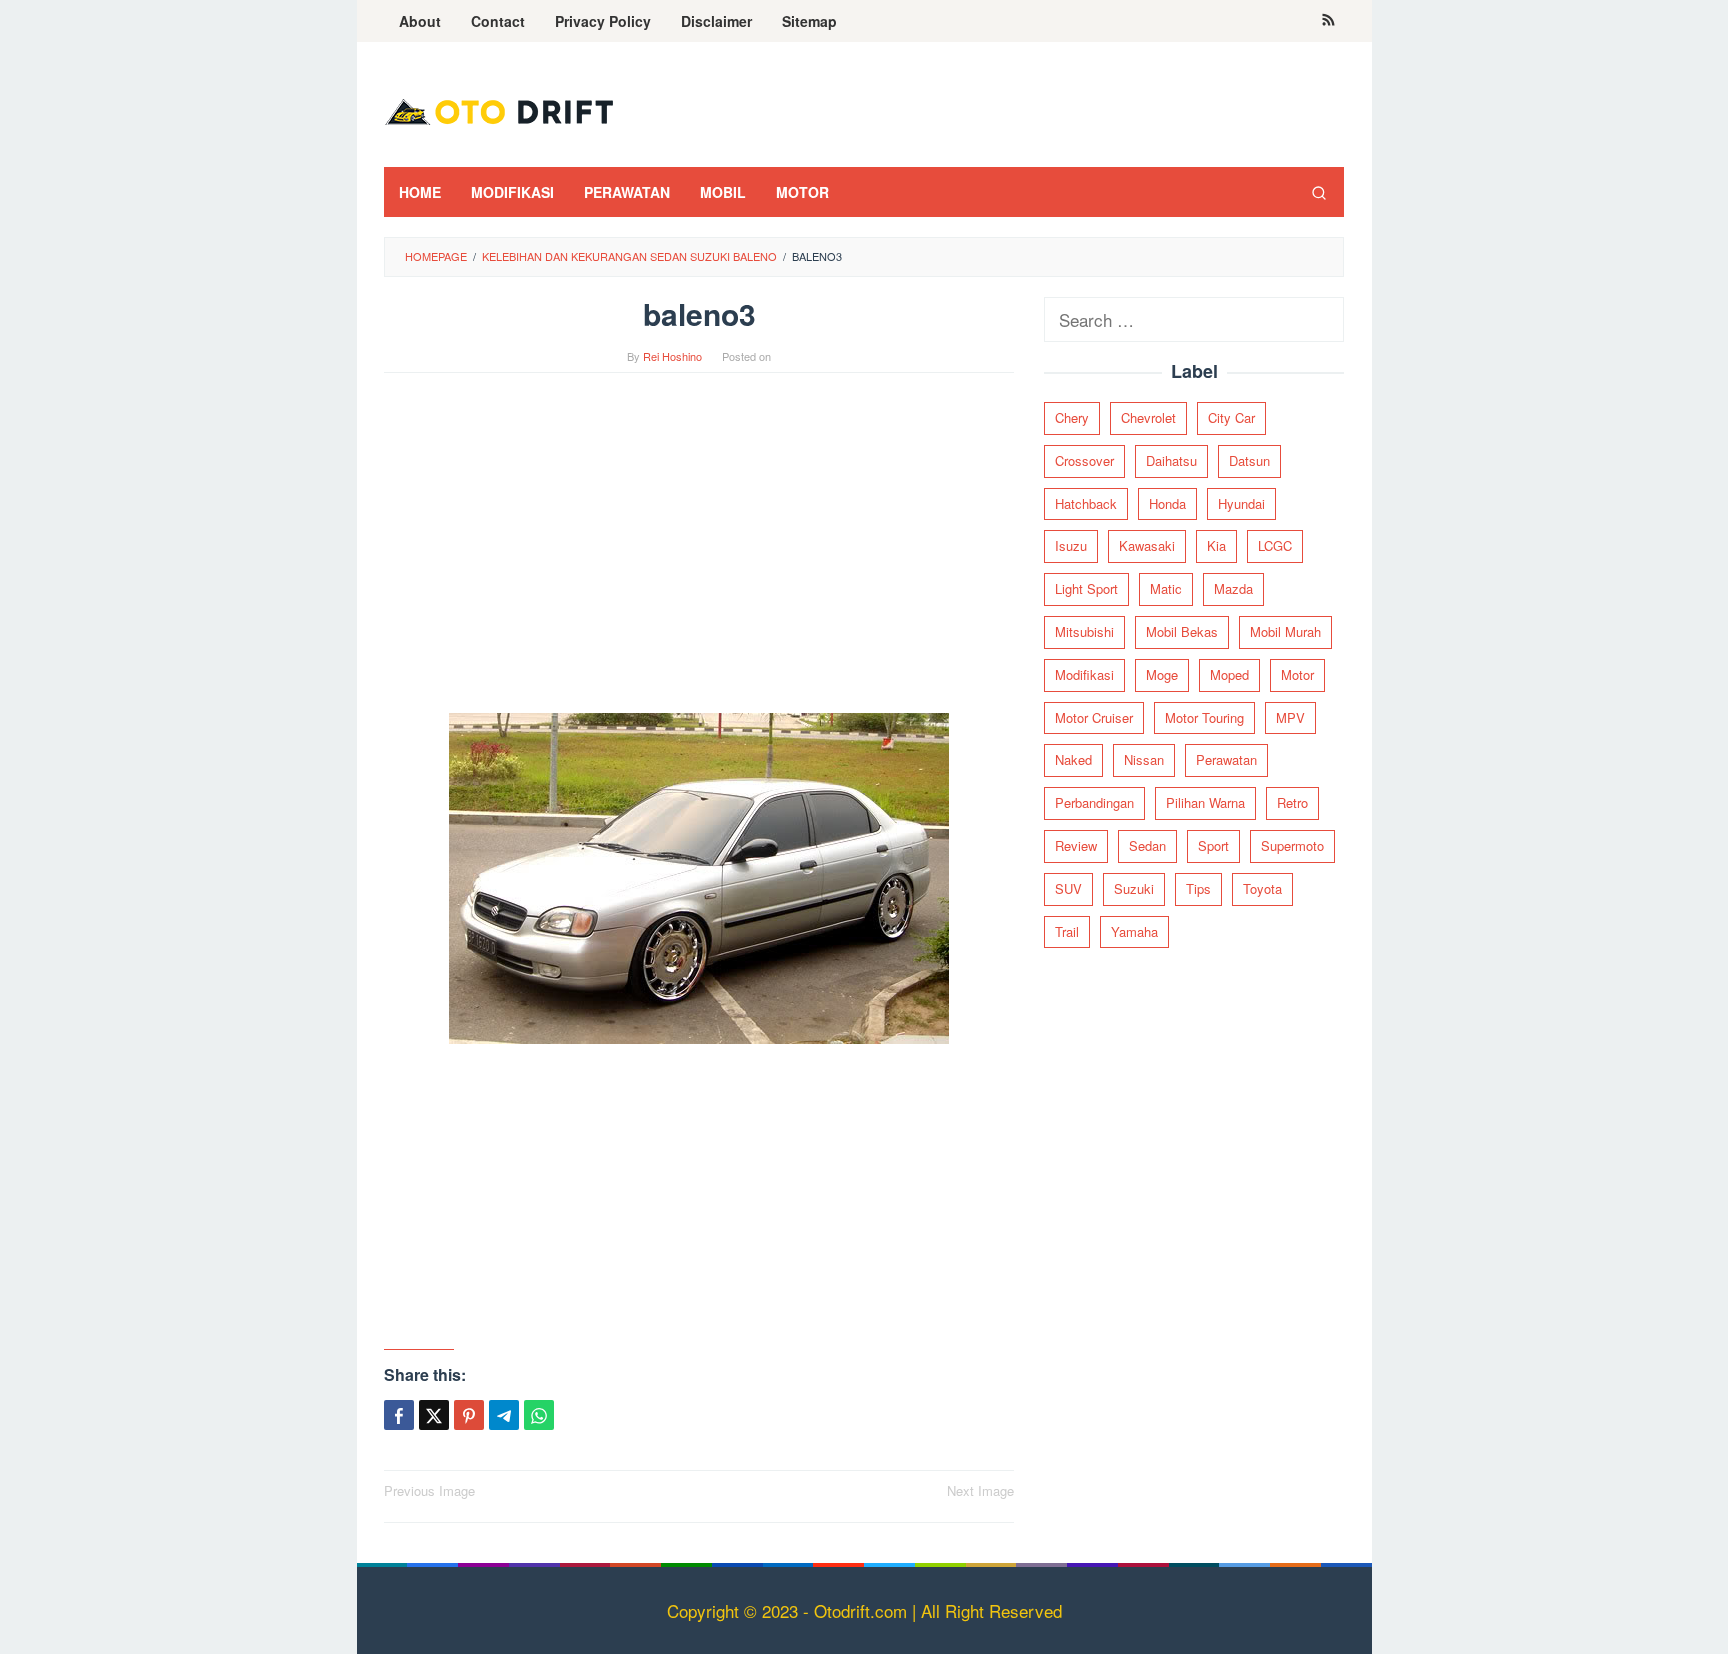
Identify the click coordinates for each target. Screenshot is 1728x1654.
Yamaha (1134, 931)
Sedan (1147, 845)
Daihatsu (1171, 460)
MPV (1290, 717)
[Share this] (399, 1415)
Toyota (1262, 888)
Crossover (1084, 460)
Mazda (1233, 588)
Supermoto (1292, 845)
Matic (1166, 588)
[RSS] (1328, 21)
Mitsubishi (1084, 631)
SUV (1068, 888)
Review (1076, 845)
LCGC (1275, 545)
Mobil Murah (1285, 631)
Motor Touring (1204, 717)
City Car (1231, 417)
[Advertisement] (699, 553)
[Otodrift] (499, 109)
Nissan (1144, 759)
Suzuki (1134, 888)
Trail (1067, 931)
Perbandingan (1094, 802)
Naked (1073, 759)
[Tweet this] (434, 1415)
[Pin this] (469, 1415)
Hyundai (1241, 503)
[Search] (1319, 192)
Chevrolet (1148, 417)
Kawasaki (1147, 545)
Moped (1229, 674)
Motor (1297, 674)
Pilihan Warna (1205, 802)
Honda (1167, 503)
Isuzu (1071, 545)
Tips (1198, 888)
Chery (1072, 417)
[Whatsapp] (539, 1415)
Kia (1216, 545)
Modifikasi (1084, 674)
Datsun (1249, 460)
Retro (1292, 802)
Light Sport (1086, 588)
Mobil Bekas (1182, 631)
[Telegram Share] (504, 1415)
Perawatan (1226, 759)
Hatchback (1086, 503)
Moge (1162, 674)
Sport (1213, 845)
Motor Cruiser (1094, 717)
